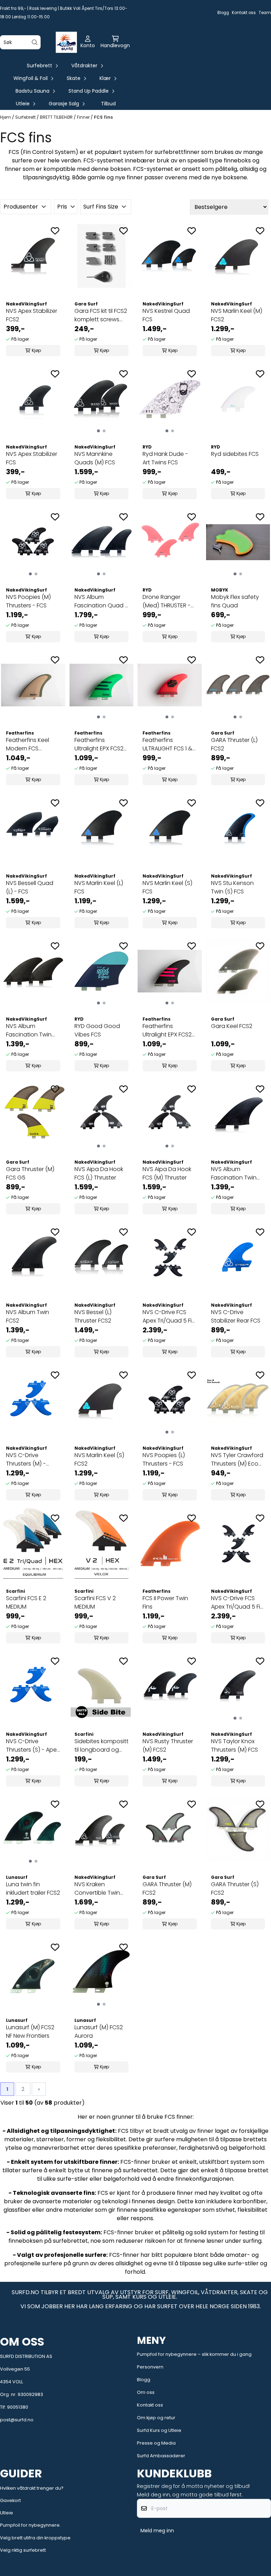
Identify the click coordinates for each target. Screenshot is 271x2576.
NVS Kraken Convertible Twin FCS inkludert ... (97, 1889)
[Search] (35, 42)
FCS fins (103, 117)
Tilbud (108, 104)
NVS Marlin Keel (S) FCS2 (99, 1459)
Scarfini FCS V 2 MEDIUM (95, 1602)
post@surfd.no (17, 2420)
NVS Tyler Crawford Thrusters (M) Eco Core (237, 1460)
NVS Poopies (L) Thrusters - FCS (164, 1459)
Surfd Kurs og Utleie (159, 2430)
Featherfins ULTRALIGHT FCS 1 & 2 (167, 744)
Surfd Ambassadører (161, 2456)
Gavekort (10, 2500)
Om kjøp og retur (156, 2418)
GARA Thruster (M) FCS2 (167, 1888)
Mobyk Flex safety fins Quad (235, 601)
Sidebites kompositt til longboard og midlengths (101, 1746)
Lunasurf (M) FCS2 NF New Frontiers (30, 2032)
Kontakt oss (244, 13)
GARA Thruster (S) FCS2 (235, 1888)
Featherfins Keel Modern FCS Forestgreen (28, 744)
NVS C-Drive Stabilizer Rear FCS (236, 1316)
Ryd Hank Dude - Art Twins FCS (165, 458)
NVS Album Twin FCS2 (28, 1316)
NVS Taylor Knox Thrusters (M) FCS (234, 1745)
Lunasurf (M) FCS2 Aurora (99, 2032)
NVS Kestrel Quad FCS (166, 315)
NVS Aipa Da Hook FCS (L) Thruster (99, 1173)
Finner (84, 117)
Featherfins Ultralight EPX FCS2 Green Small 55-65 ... (100, 744)
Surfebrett (26, 117)
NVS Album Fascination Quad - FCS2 (101, 601)
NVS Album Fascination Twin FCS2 (234, 1174)
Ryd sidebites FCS (235, 454)
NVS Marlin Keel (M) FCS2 (237, 315)
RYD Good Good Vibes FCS (97, 1030)
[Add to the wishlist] (55, 231)
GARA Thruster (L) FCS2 (234, 744)
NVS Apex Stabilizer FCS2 (32, 315)
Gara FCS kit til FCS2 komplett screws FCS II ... (101, 315)
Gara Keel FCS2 (232, 1026)
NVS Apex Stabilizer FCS (32, 458)
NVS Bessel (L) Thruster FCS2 (93, 1316)
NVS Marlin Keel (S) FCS (167, 887)
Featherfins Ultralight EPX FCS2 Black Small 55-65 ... (169, 1030)
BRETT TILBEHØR (57, 117)
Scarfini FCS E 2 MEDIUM (26, 1602)
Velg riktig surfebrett (23, 2550)
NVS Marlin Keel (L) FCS (99, 887)
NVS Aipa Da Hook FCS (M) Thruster (167, 1173)
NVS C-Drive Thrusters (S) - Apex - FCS (33, 1746)
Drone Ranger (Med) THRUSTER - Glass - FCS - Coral (168, 601)
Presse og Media (156, 2443)
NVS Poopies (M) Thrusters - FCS (28, 601)
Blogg (223, 13)
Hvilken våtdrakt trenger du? (32, 2488)
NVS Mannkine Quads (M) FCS (95, 458)
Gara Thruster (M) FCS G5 (30, 1173)
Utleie (7, 2513)
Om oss (146, 2392)
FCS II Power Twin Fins (165, 1602)
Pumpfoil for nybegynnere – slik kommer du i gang (194, 2354)
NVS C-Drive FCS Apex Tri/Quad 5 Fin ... (169, 1317)
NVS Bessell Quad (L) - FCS (30, 887)
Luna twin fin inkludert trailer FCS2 (33, 1888)
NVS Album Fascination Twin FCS (29, 1030)
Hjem (6, 117)
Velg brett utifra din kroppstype (35, 2538)
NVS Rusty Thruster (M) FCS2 (168, 1745)
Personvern (150, 2367)
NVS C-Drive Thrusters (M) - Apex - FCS (26, 1460)
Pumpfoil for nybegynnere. (30, 2525)
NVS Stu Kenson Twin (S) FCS (232, 887)
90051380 (18, 2407)
